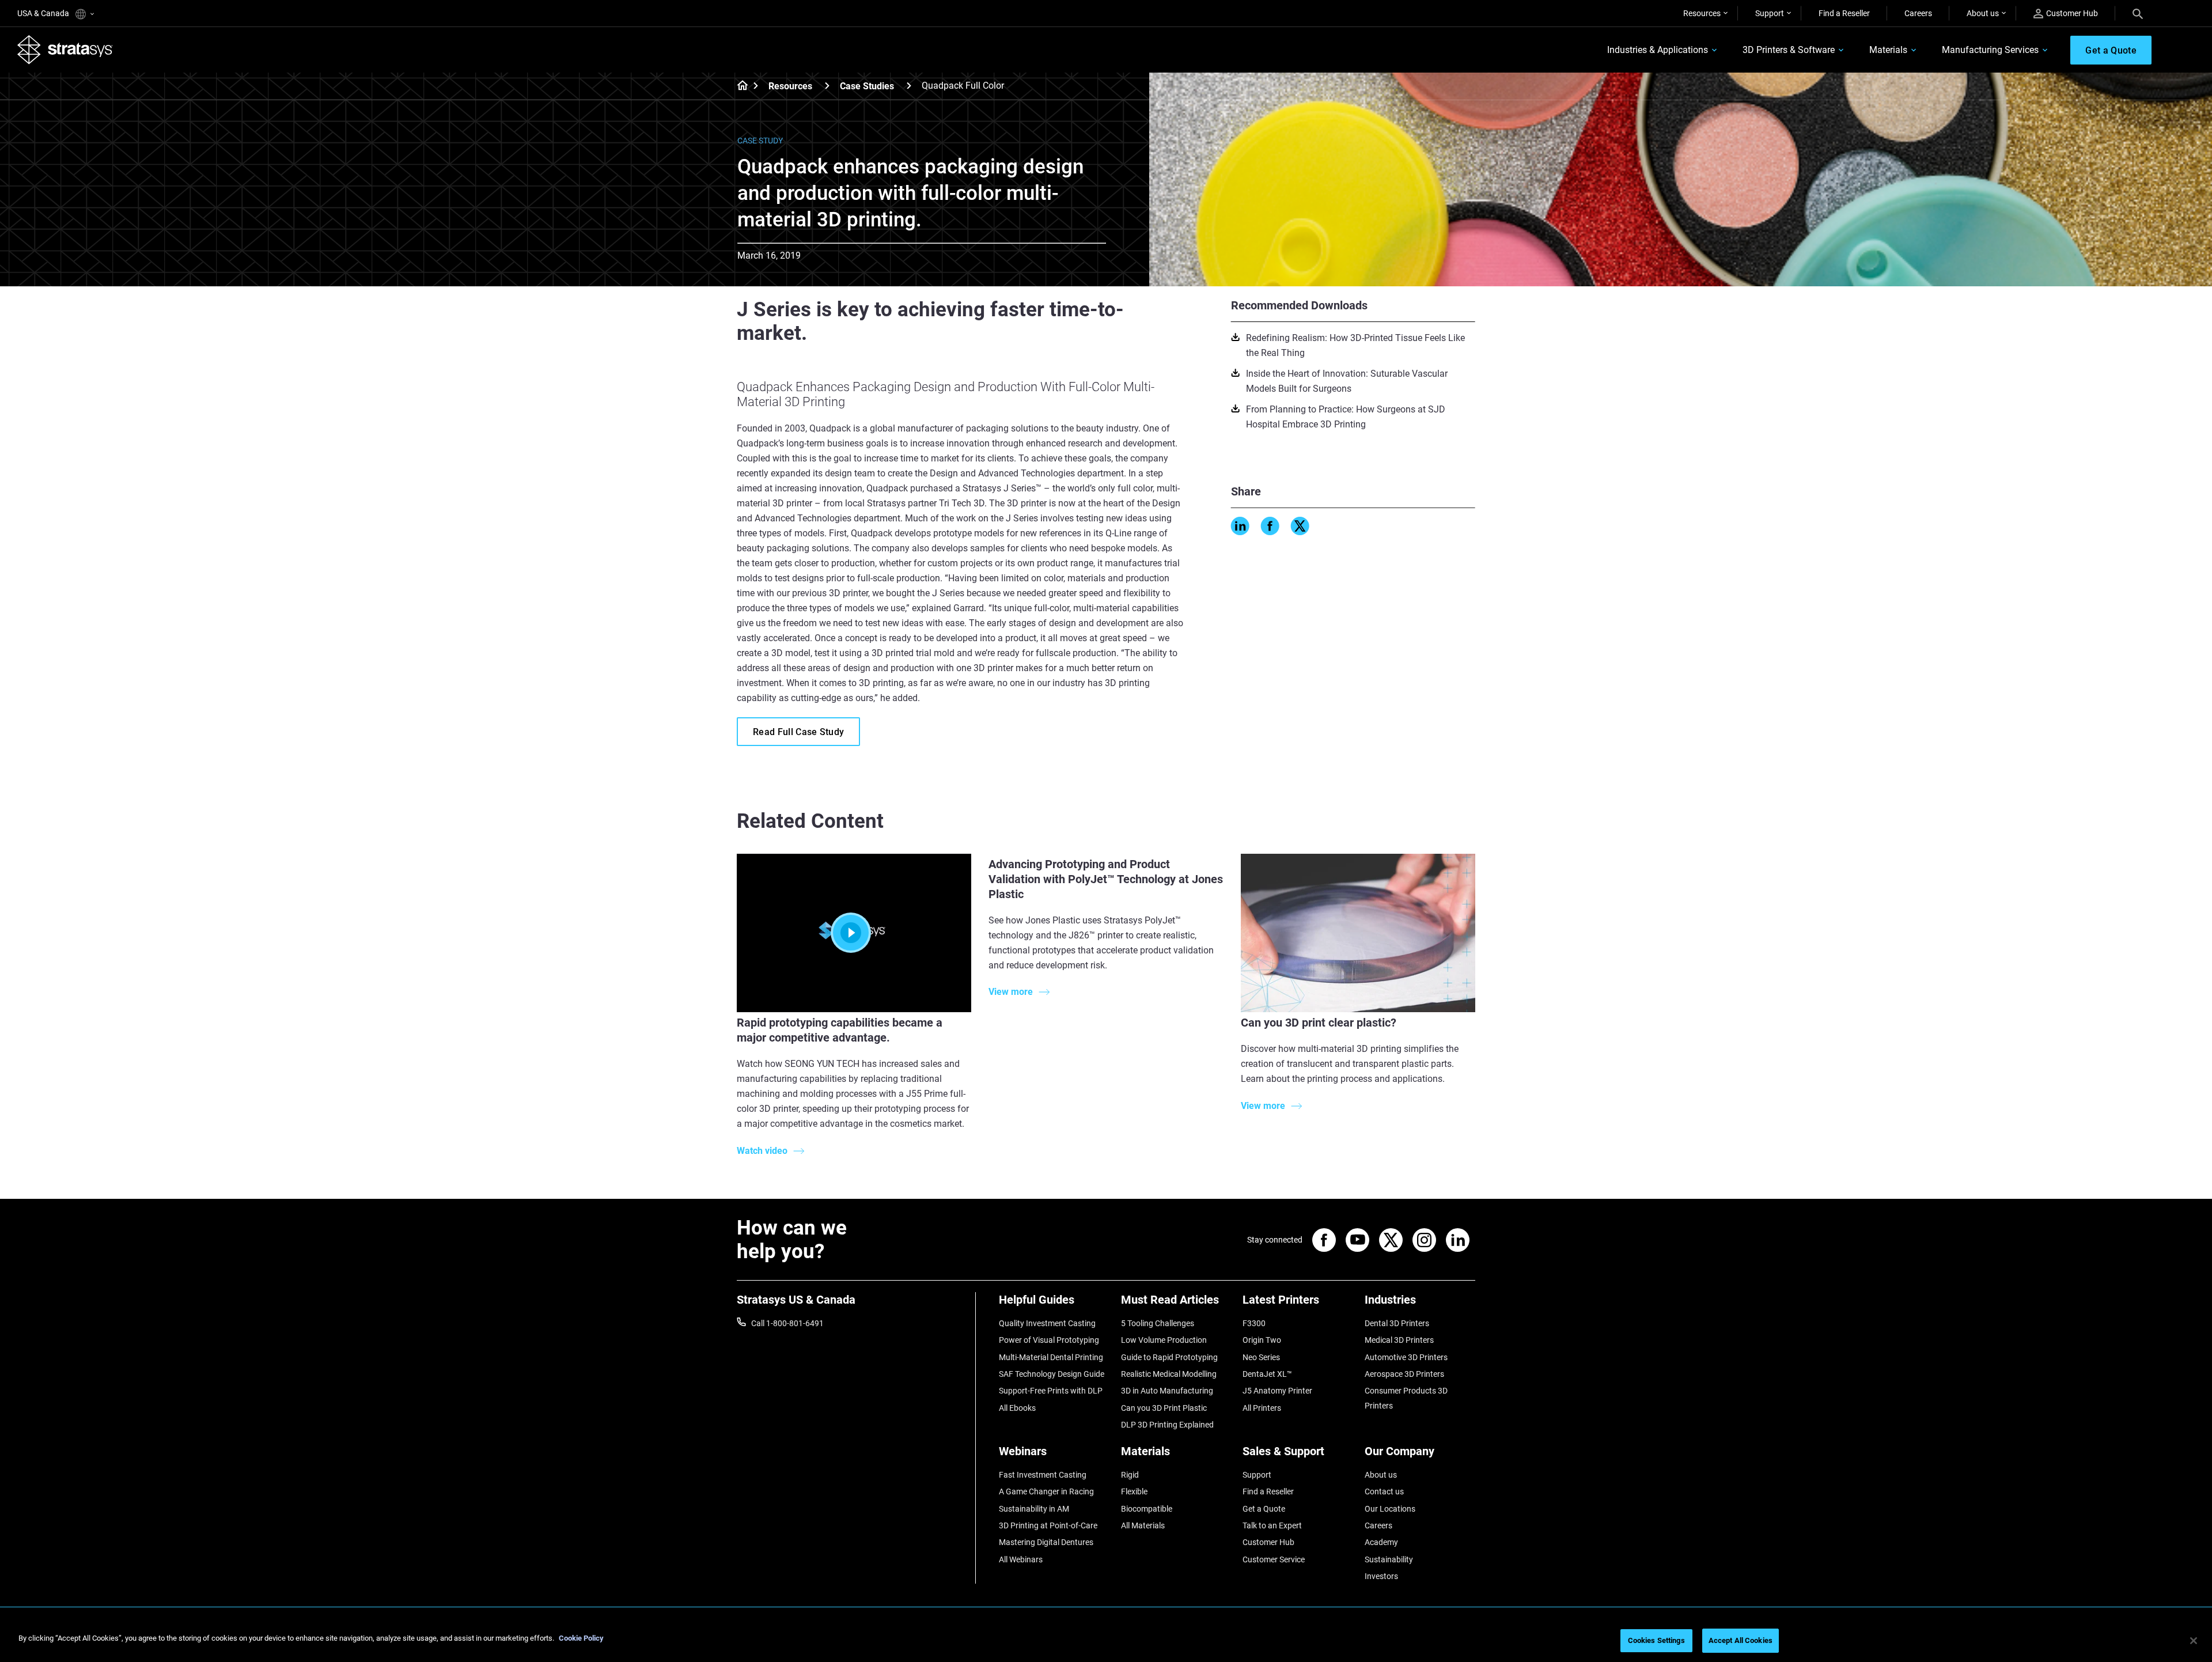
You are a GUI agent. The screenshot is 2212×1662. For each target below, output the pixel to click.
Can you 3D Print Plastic (1164, 1408)
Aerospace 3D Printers (1404, 1374)
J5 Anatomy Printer (1277, 1391)
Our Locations (1390, 1509)
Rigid (1130, 1475)
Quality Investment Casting (1047, 1323)
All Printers (1262, 1408)
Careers (1918, 13)
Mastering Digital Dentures (1046, 1542)
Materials (1888, 50)
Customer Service (1274, 1559)
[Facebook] (1270, 526)
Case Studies (867, 86)
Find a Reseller (1844, 13)
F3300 (1254, 1323)
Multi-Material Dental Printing (1051, 1357)
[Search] (2138, 13)
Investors (1381, 1576)
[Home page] (739, 86)
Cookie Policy (581, 1638)
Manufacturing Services (1990, 50)
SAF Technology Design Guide (1052, 1374)
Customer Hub (2072, 13)
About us (1983, 13)
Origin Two (1262, 1340)
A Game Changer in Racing (1046, 1491)
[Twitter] (1300, 526)
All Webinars (1021, 1559)
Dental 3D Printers (1397, 1323)
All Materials (1143, 1525)
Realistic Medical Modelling (1169, 1374)
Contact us (1384, 1491)
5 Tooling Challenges (1158, 1323)
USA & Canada (44, 13)
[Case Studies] (909, 86)
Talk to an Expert (1272, 1525)
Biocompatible (1147, 1509)
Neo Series (1261, 1357)
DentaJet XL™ (1267, 1374)
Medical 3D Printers (1399, 1340)
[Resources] (827, 86)
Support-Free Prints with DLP (1051, 1391)
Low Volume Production (1164, 1340)
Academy (1381, 1542)
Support (1770, 13)
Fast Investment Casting (1043, 1475)
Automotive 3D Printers (1406, 1357)
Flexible (1134, 1491)
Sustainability (1389, 1559)
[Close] (2194, 1641)
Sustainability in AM (1034, 1509)
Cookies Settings (1656, 1640)
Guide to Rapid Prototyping (1169, 1357)
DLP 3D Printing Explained (1167, 1425)
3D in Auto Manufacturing (1167, 1391)
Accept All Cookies (1741, 1640)
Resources (1702, 13)
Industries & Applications (1658, 50)
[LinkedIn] (1240, 526)
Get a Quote (1264, 1509)
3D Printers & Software (1789, 50)
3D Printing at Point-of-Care (1048, 1525)
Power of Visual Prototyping (1049, 1340)
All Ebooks (1017, 1408)
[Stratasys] (65, 50)
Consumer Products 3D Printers (1406, 1398)
